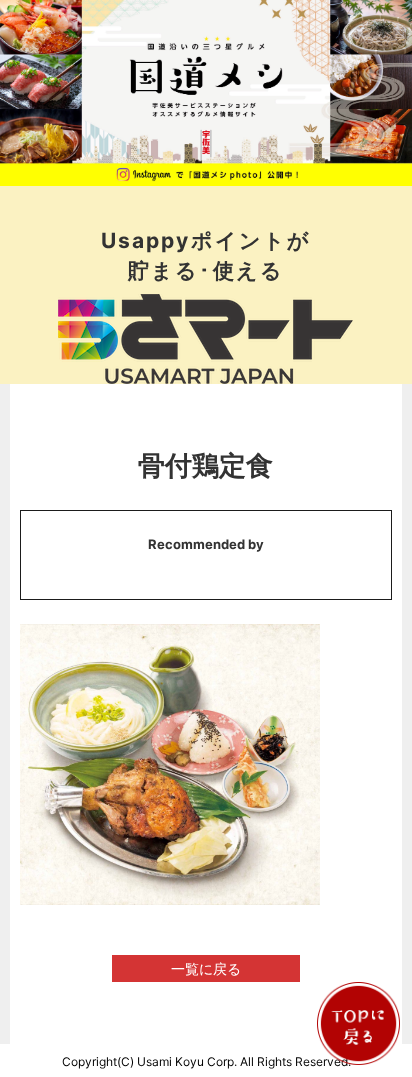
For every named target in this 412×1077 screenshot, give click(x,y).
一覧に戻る (206, 968)
